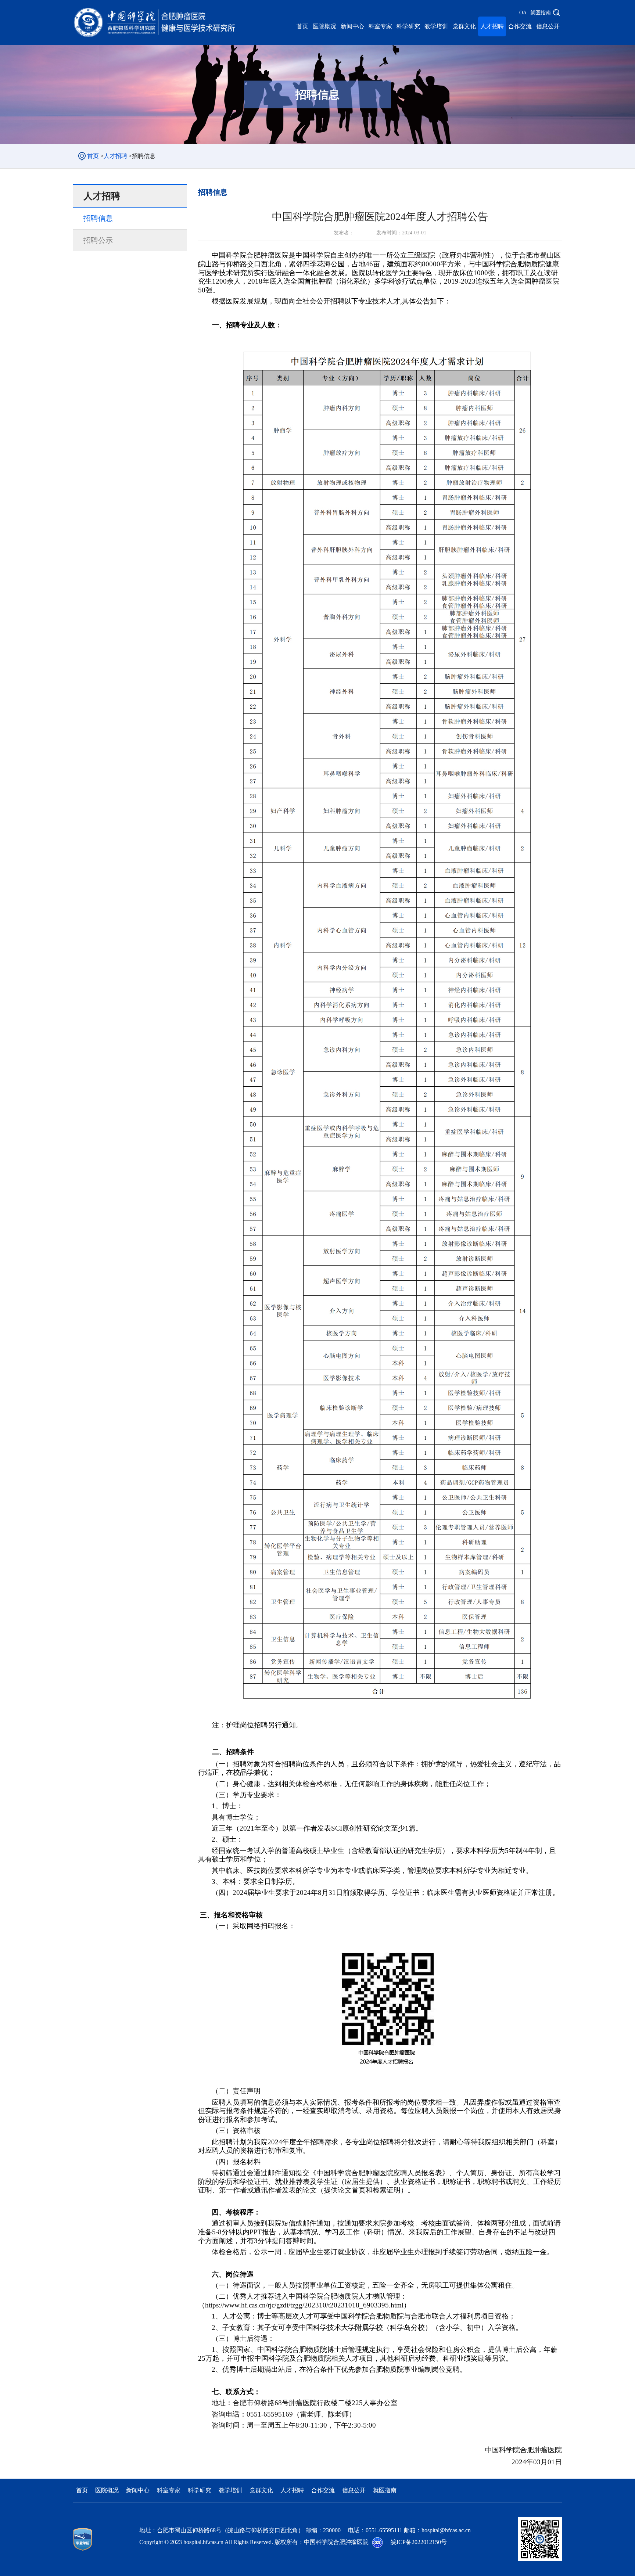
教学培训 (436, 26)
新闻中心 (352, 26)
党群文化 (464, 26)
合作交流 (520, 26)
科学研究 (408, 26)
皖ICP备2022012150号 (419, 2542)
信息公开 (548, 26)
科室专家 (380, 26)
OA (523, 13)
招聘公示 (98, 240)
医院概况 (324, 26)
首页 (302, 26)
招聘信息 (98, 218)
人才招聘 (492, 26)
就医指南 (541, 13)
